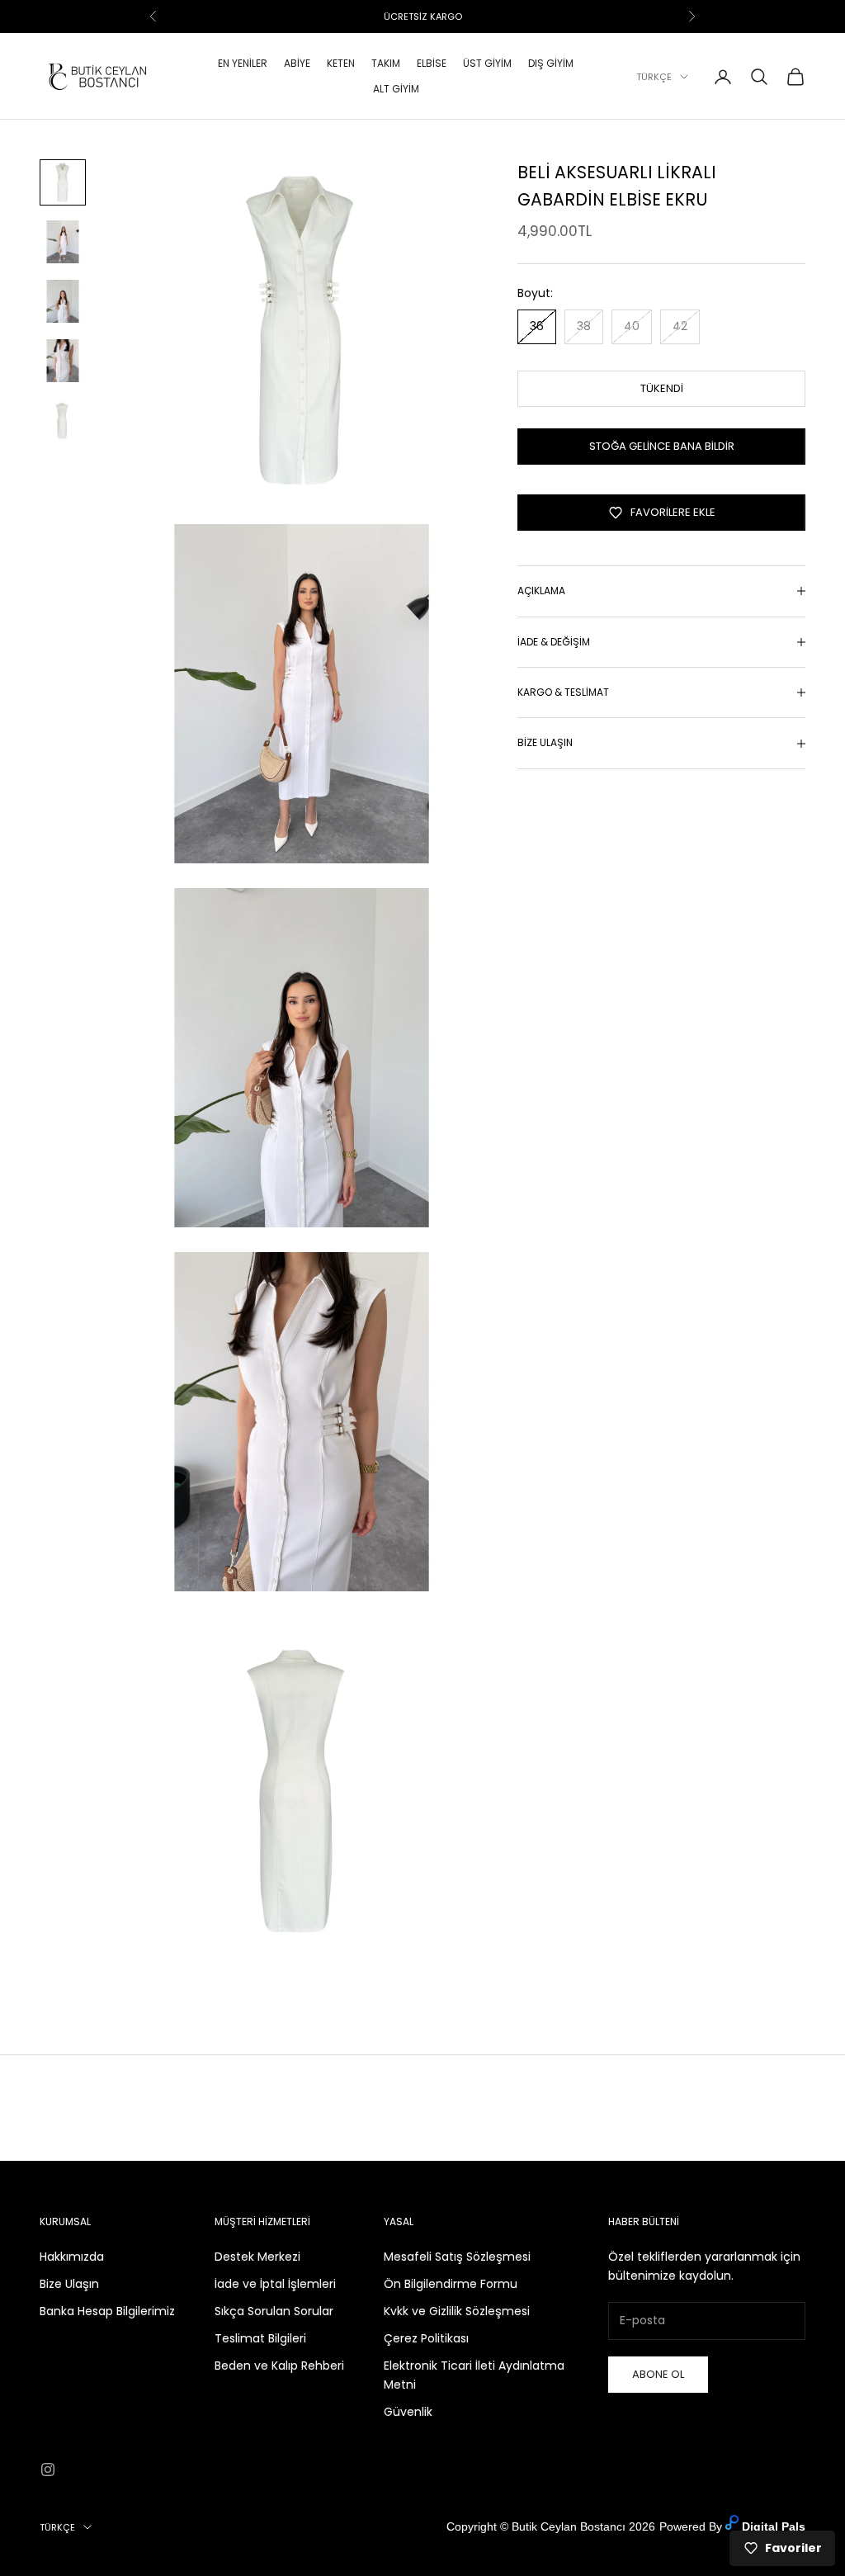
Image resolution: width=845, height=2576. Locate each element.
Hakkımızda (72, 2257)
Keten (341, 63)
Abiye (297, 63)
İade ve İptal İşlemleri (275, 2284)
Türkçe (654, 77)
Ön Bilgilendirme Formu (451, 2284)
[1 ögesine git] (63, 182)
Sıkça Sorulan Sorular (274, 2311)
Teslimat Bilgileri (260, 2338)
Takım (386, 63)
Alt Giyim (396, 89)
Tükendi (662, 388)
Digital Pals (774, 2526)
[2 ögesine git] (63, 242)
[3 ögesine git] (63, 301)
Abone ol (658, 2374)
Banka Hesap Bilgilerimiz (107, 2311)
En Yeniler (243, 63)
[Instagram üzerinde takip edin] (48, 2470)
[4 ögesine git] (63, 361)
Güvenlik (408, 2412)
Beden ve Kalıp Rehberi (279, 2366)
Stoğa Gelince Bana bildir (662, 446)
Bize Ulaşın (69, 2284)
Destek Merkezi (257, 2257)
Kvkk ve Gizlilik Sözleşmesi (457, 2311)
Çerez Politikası (426, 2338)
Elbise (432, 63)
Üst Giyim (487, 63)
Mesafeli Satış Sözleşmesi (457, 2257)
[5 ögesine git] (63, 420)
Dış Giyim (551, 63)
